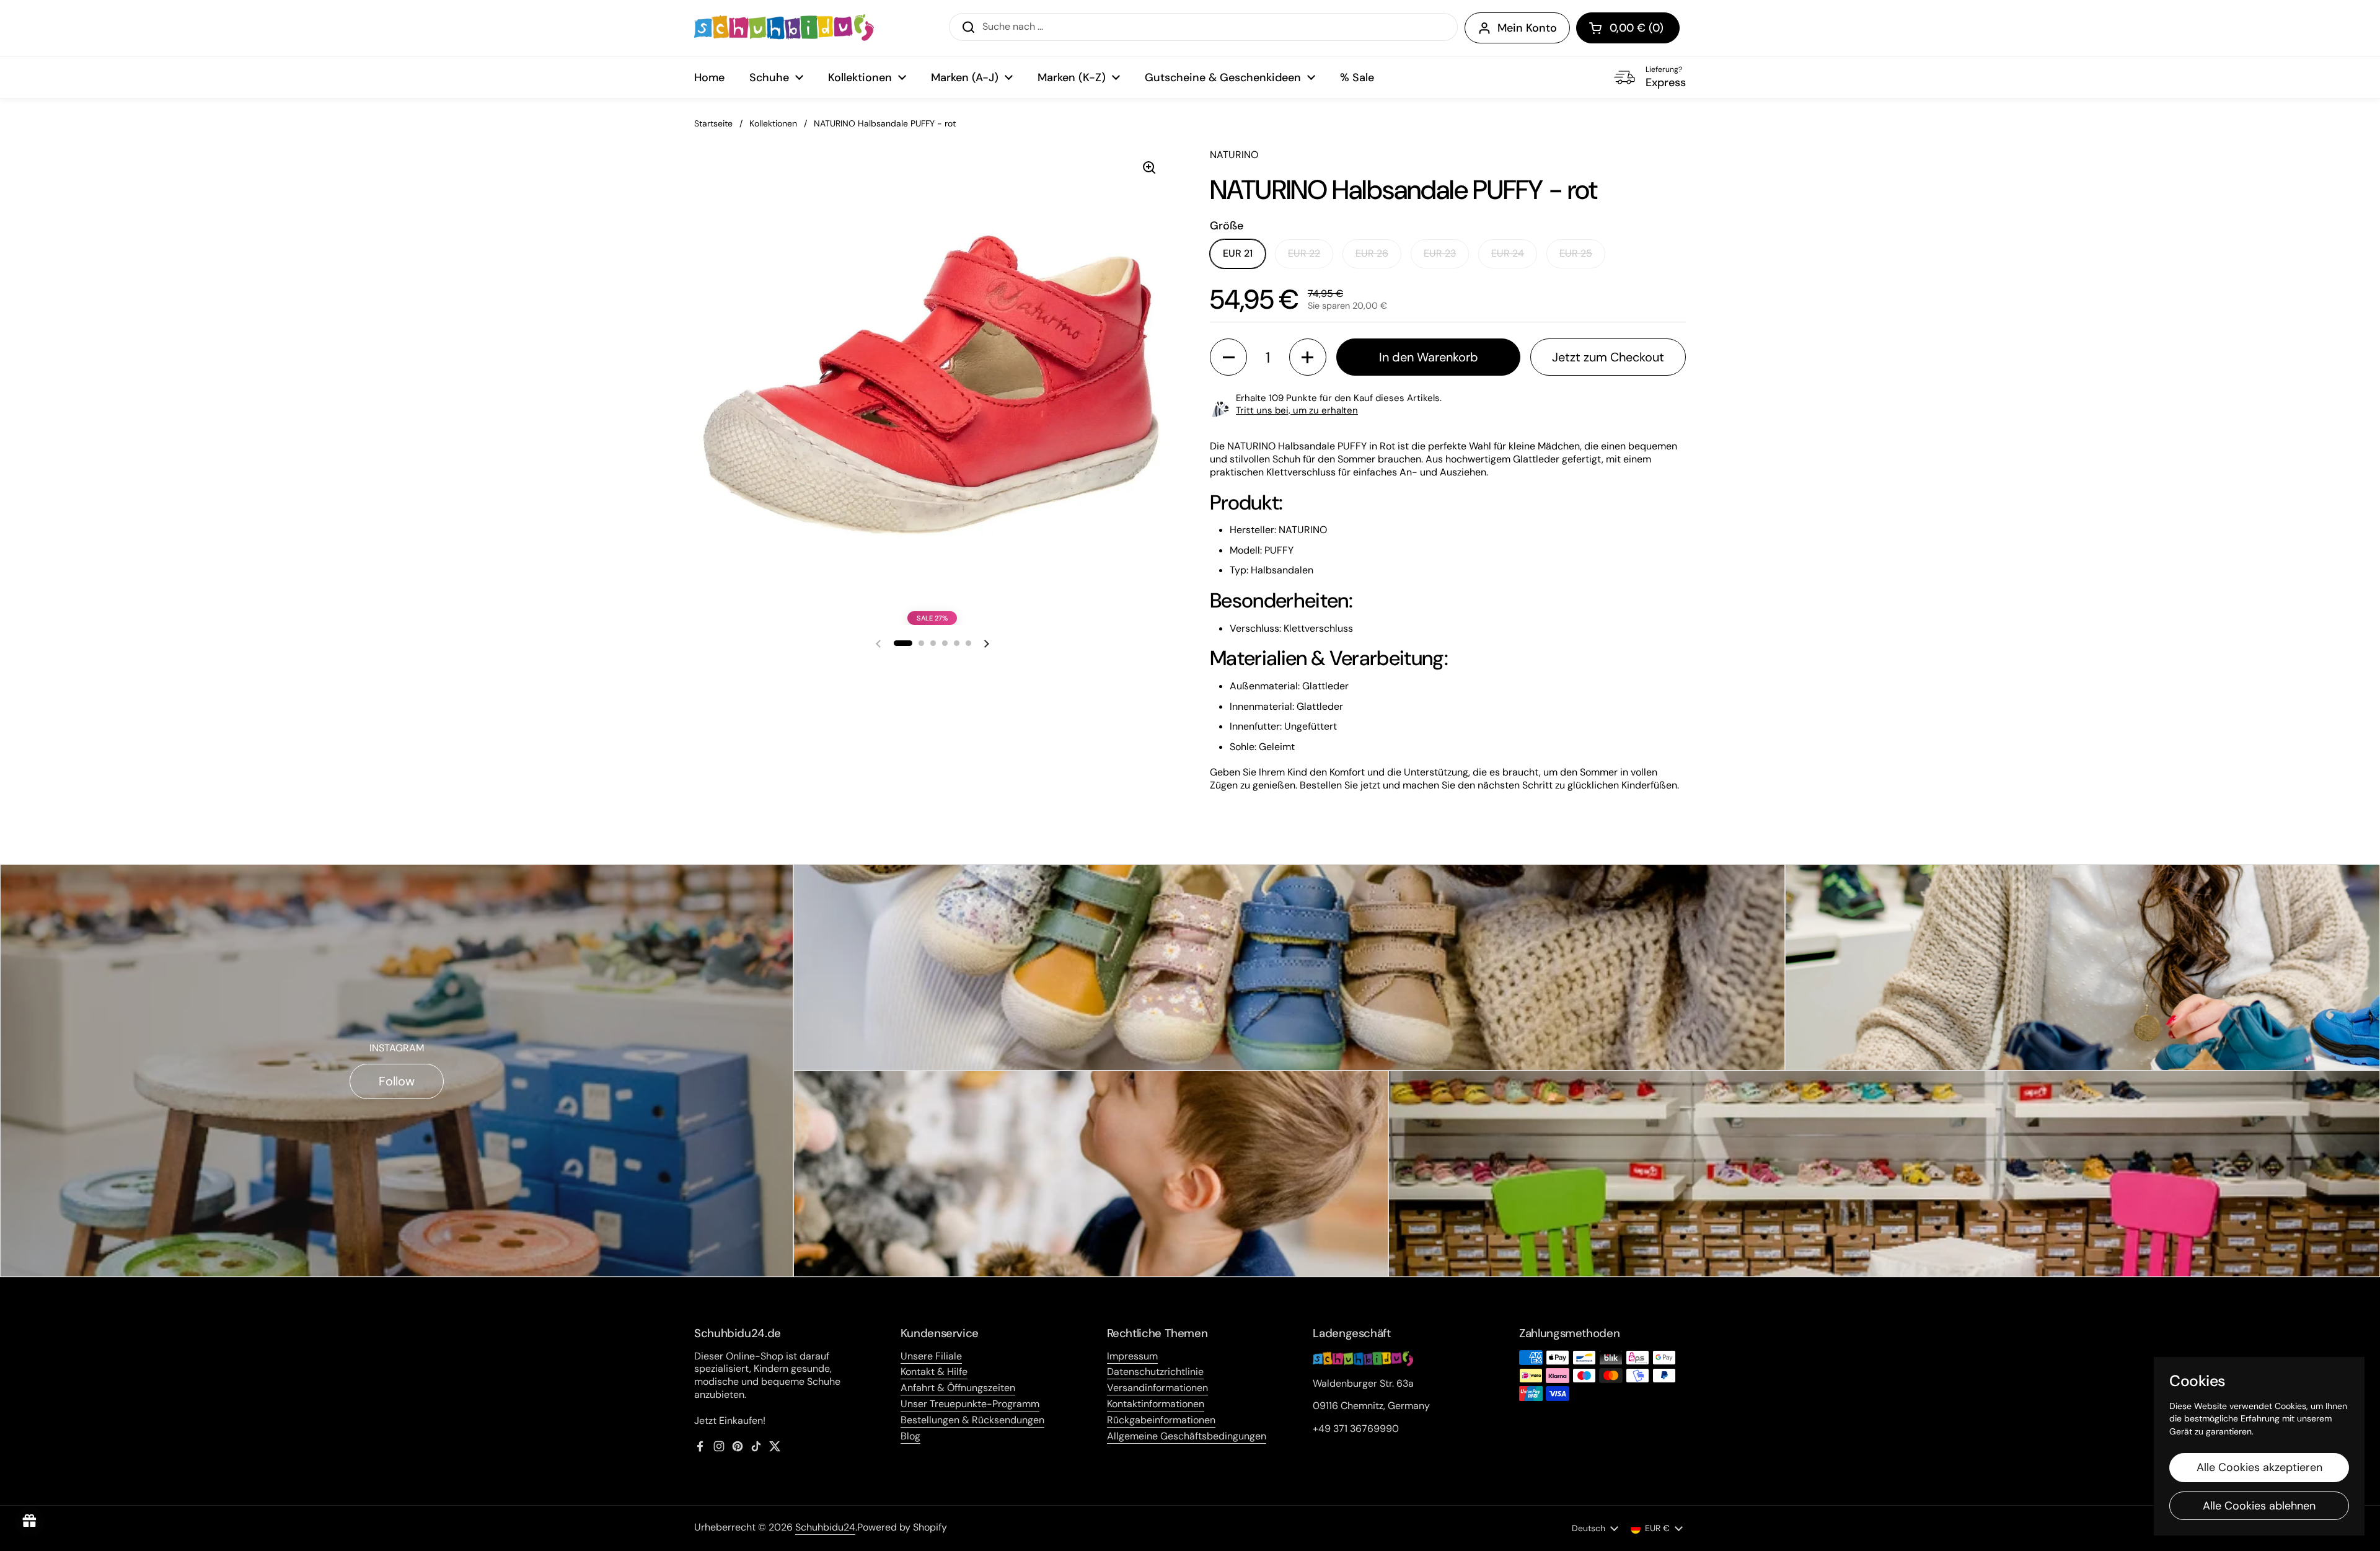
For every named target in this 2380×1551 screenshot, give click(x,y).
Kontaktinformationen (1156, 1404)
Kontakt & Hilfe (934, 1372)
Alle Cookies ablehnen (2259, 1506)
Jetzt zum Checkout (1608, 357)
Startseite (713, 123)
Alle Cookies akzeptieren (2259, 1467)
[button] (1628, 28)
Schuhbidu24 (825, 1527)
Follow (397, 1081)
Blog (910, 1436)
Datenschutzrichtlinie (1155, 1372)
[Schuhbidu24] (784, 28)
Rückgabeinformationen (1161, 1420)
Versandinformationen (1157, 1388)
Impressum (1132, 1356)
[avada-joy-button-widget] (30, 1521)
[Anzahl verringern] (1228, 357)
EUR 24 (1508, 253)
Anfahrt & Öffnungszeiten (958, 1388)
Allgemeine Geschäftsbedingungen (1187, 1436)
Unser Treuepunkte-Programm (970, 1404)
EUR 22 (1304, 253)
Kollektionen (773, 123)
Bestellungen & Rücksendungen (972, 1420)
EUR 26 (1372, 253)
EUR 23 (1440, 253)
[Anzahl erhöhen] (1308, 357)
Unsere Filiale (931, 1356)
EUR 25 (1576, 253)
